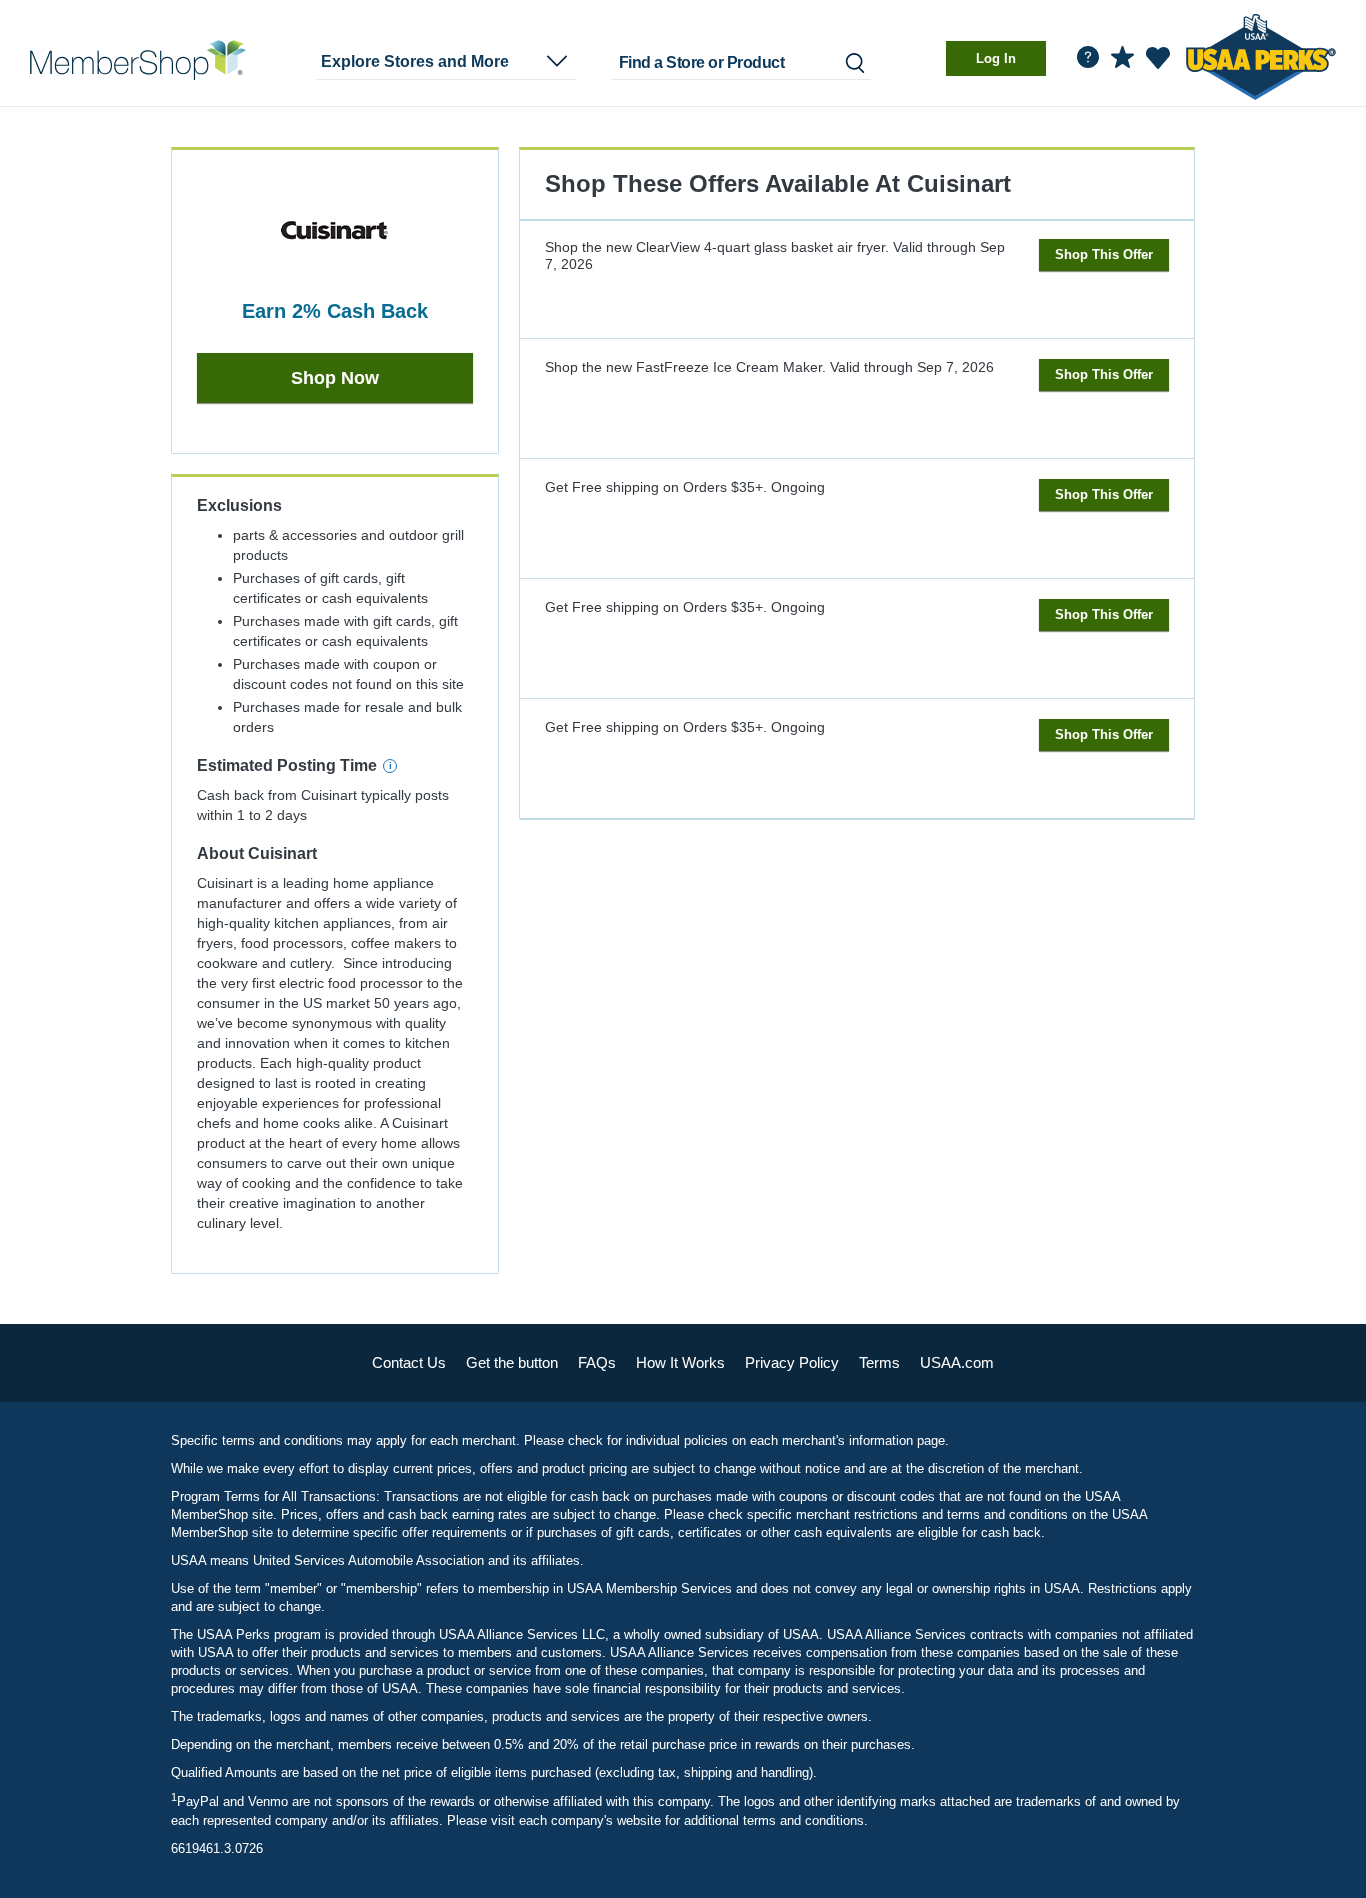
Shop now (335, 378)
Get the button (512, 1362)
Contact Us (409, 1362)
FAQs (597, 1362)
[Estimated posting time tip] (390, 766)
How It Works (680, 1362)
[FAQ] (1088, 57)
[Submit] (853, 62)
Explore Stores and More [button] (415, 61)
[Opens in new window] (1261, 53)
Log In (996, 58)
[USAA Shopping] (138, 60)
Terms (879, 1362)
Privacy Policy (792, 1362)
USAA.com (957, 1362)
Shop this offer (1104, 254)
